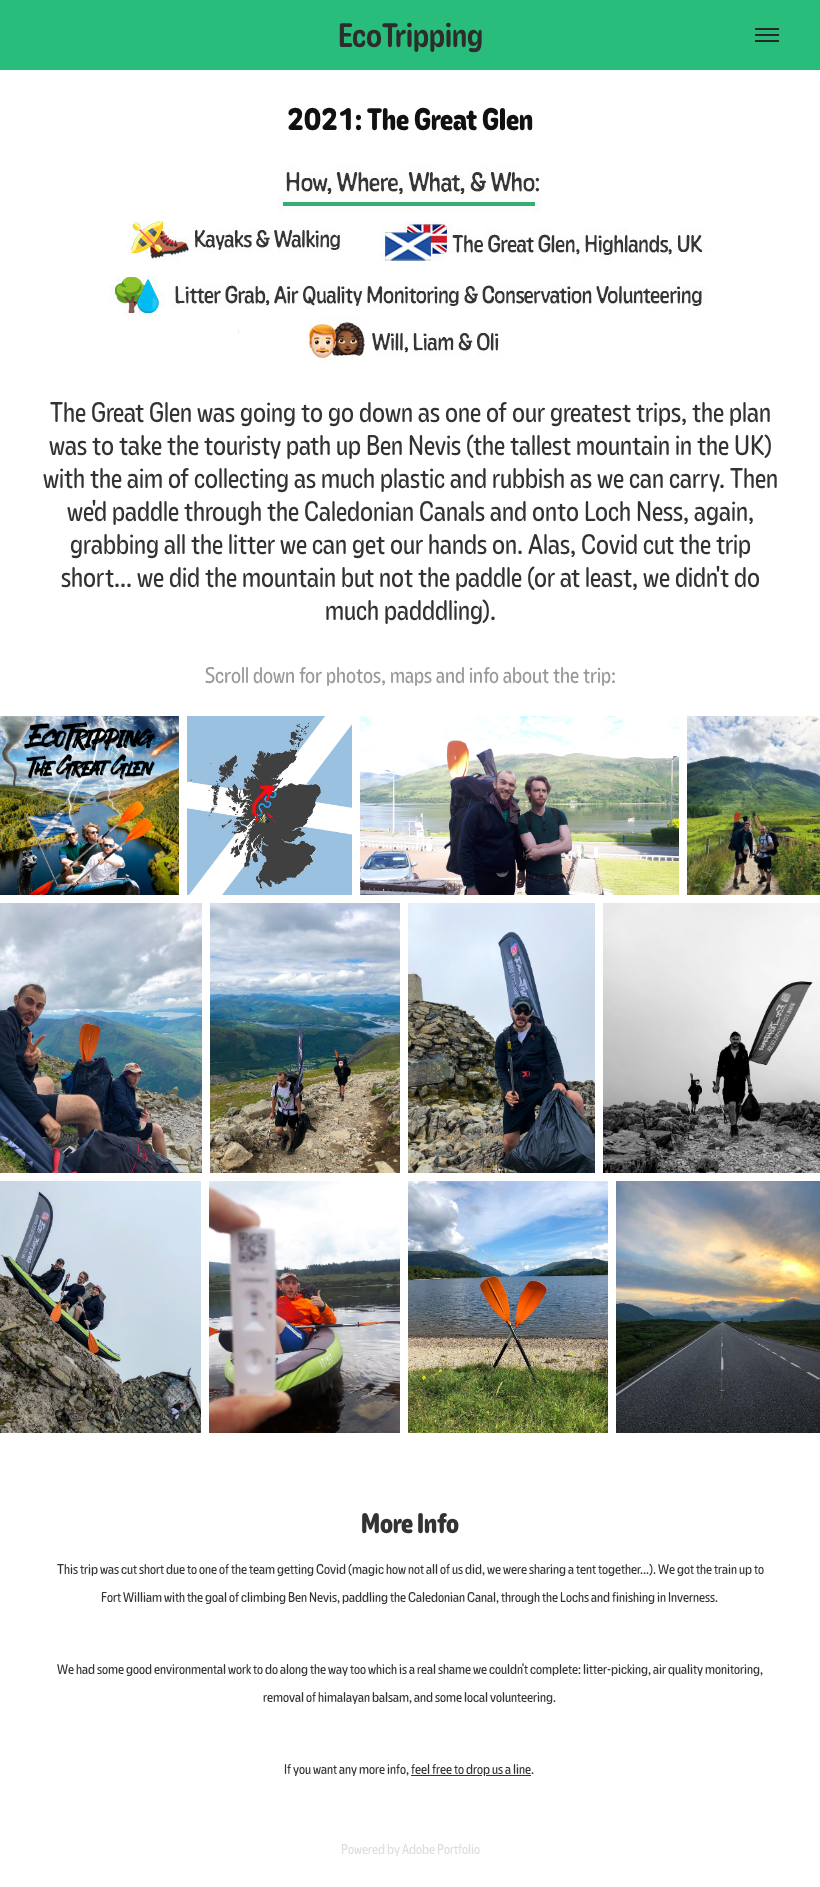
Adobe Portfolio (441, 1849)
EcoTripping (410, 35)
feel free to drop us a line (471, 1769)
